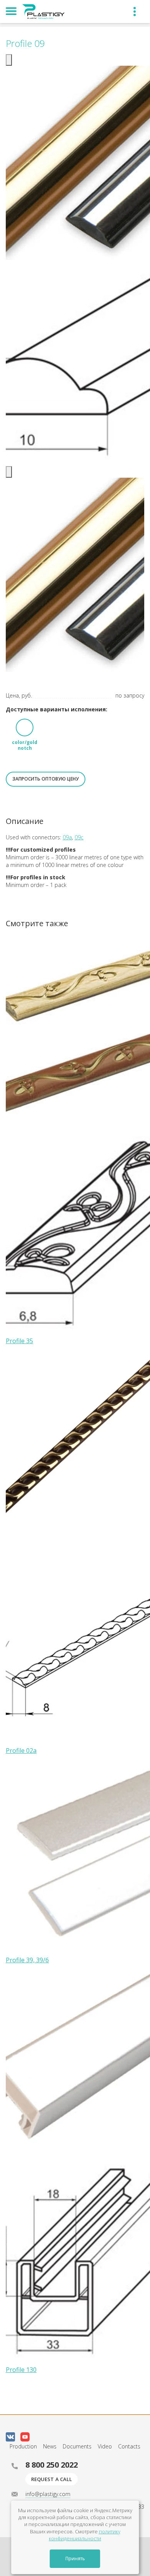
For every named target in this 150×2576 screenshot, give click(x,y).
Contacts (129, 2446)
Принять (75, 2559)
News (50, 2446)
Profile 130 (21, 2370)
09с (79, 837)
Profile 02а (21, 1751)
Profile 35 (19, 1341)
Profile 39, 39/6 (27, 1960)
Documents (77, 2446)
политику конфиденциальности (85, 2535)
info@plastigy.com (48, 2494)
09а (67, 837)
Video (105, 2446)
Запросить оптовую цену (46, 779)
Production (23, 2446)
